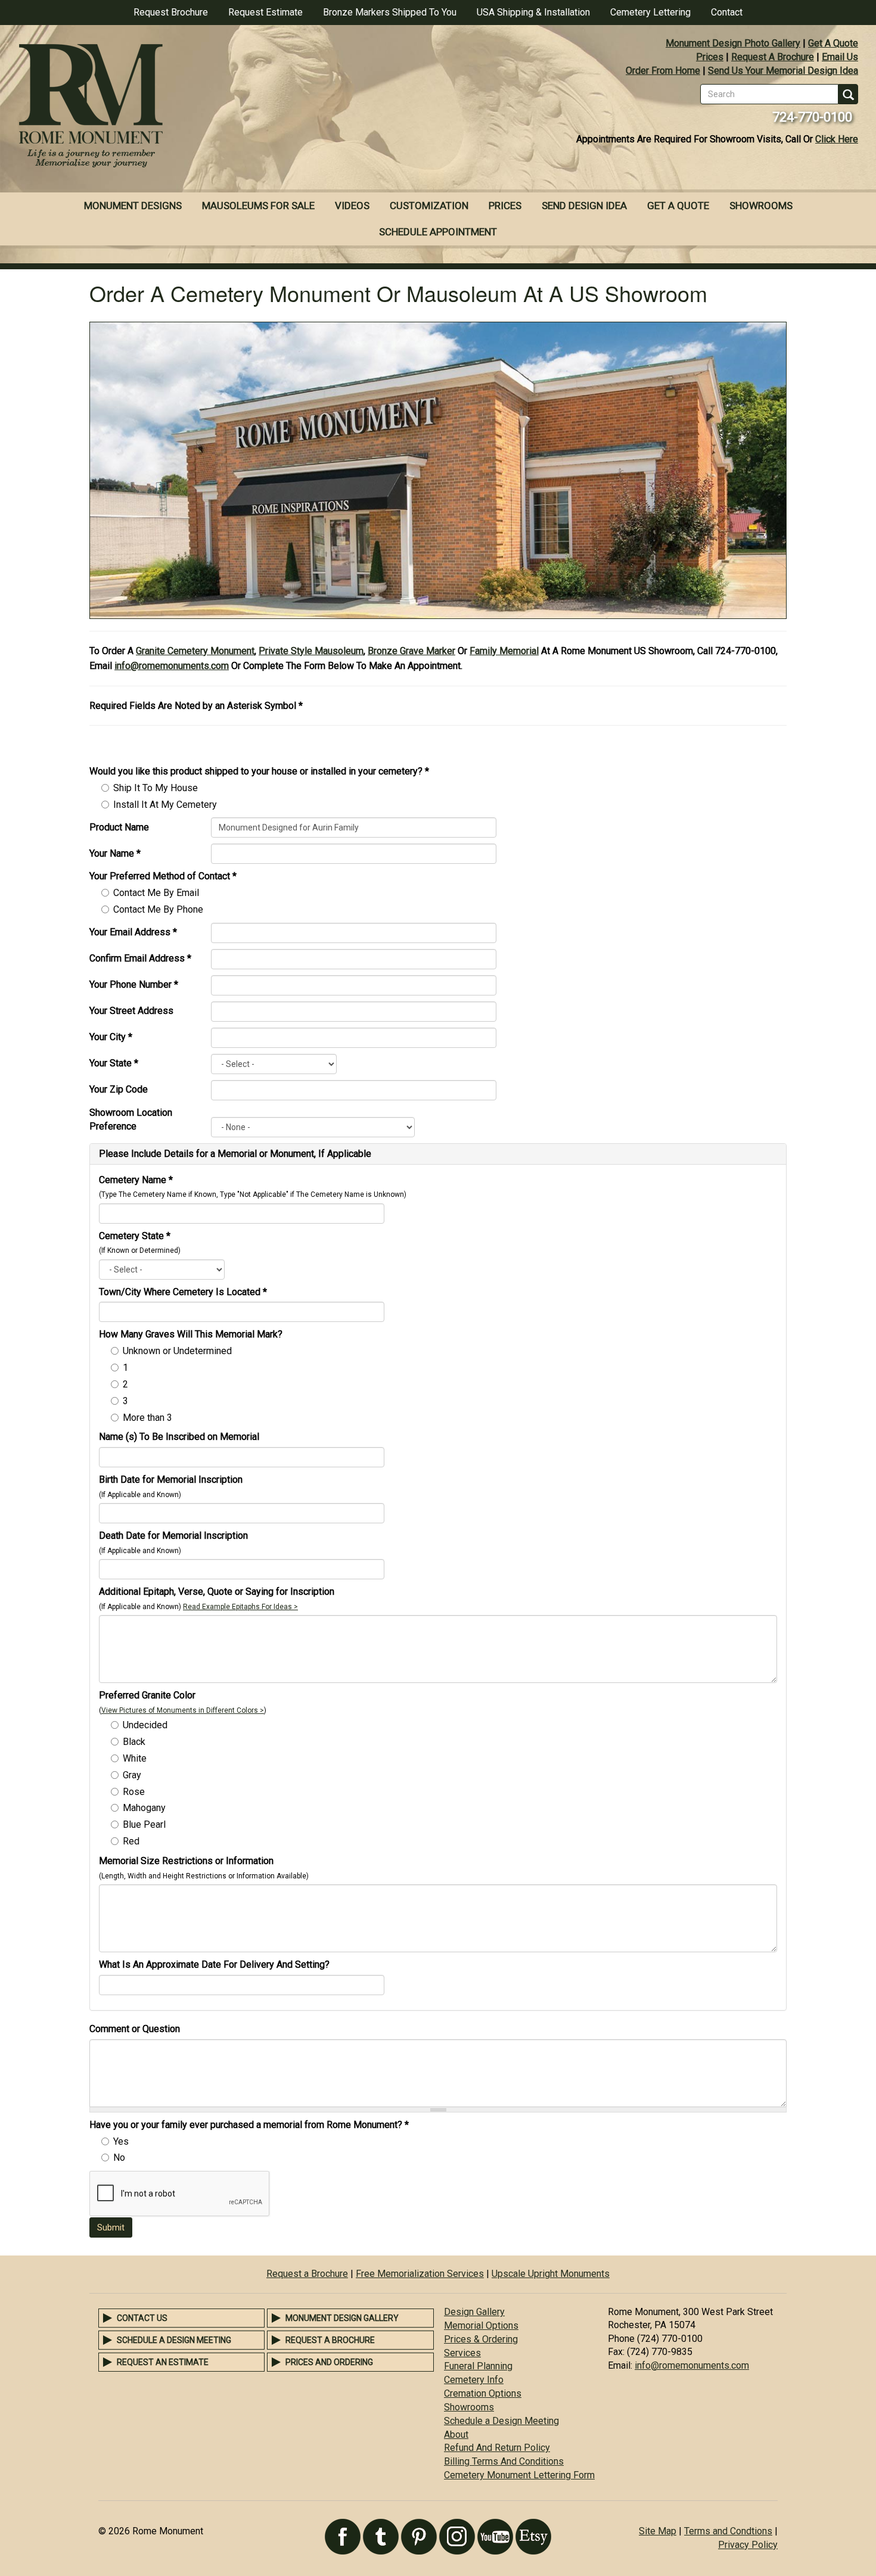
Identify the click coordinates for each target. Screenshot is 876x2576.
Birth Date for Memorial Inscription (171, 1480)
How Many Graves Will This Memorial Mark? (191, 1334)
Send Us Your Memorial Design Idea (783, 71)
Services (462, 2353)
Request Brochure (171, 12)
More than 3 (147, 1418)
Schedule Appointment (438, 232)
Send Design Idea (584, 206)
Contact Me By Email (156, 893)
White (135, 1758)
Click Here (837, 139)
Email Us (840, 57)
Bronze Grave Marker (411, 651)
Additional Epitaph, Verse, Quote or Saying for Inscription (217, 1592)
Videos (352, 206)
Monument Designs (133, 206)
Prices (710, 57)
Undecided (145, 1725)
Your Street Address (131, 1011)
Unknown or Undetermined (177, 1351)
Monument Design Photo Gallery (733, 43)
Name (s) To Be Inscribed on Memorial (179, 1437)
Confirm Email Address (140, 958)
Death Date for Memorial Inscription (173, 1536)
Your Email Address (133, 932)
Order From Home (663, 71)
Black (134, 1742)
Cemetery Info (474, 2380)
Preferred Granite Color (147, 1695)
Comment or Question (135, 2029)
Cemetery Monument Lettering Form (519, 2475)
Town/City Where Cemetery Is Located (183, 1292)
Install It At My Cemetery (165, 805)
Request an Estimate (163, 2362)
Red (131, 1841)
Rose (134, 1792)
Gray (132, 1775)
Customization (429, 206)
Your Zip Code (119, 1089)
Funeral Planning (478, 2366)
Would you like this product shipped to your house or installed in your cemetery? (259, 771)
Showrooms (761, 206)
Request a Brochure (307, 2274)
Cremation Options (483, 2393)
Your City (111, 1037)
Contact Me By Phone (158, 909)
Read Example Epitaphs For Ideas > (240, 1607)
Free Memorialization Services (420, 2274)
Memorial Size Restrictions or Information (186, 1861)
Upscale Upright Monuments (551, 2274)
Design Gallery (474, 2312)
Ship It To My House (156, 788)
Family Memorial (504, 651)
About (456, 2435)
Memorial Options (481, 2325)
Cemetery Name (136, 1180)
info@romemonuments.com (172, 666)
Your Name (115, 853)
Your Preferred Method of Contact (163, 876)
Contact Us (142, 2318)
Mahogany (144, 1808)
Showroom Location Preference (131, 1119)
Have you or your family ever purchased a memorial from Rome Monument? (249, 2125)
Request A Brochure (773, 57)
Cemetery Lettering (650, 12)
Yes (121, 2141)
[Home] (219, 107)
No (119, 2157)
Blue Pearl (144, 1824)
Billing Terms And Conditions (504, 2461)
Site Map (658, 2531)
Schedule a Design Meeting (174, 2340)
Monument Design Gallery (342, 2318)
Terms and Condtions (728, 2531)
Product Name (119, 827)
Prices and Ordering (329, 2362)
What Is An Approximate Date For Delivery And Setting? (214, 1964)
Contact (727, 12)
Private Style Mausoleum (311, 651)
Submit (111, 2227)
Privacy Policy (748, 2545)
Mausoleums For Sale (258, 206)
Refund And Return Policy (497, 2448)
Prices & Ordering (481, 2339)
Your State (114, 1063)
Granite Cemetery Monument (195, 651)
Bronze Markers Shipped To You (390, 12)
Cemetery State (135, 1236)
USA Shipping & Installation (533, 12)
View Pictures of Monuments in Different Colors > (183, 1710)
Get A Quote (833, 43)
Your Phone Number (134, 984)
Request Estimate (265, 12)
